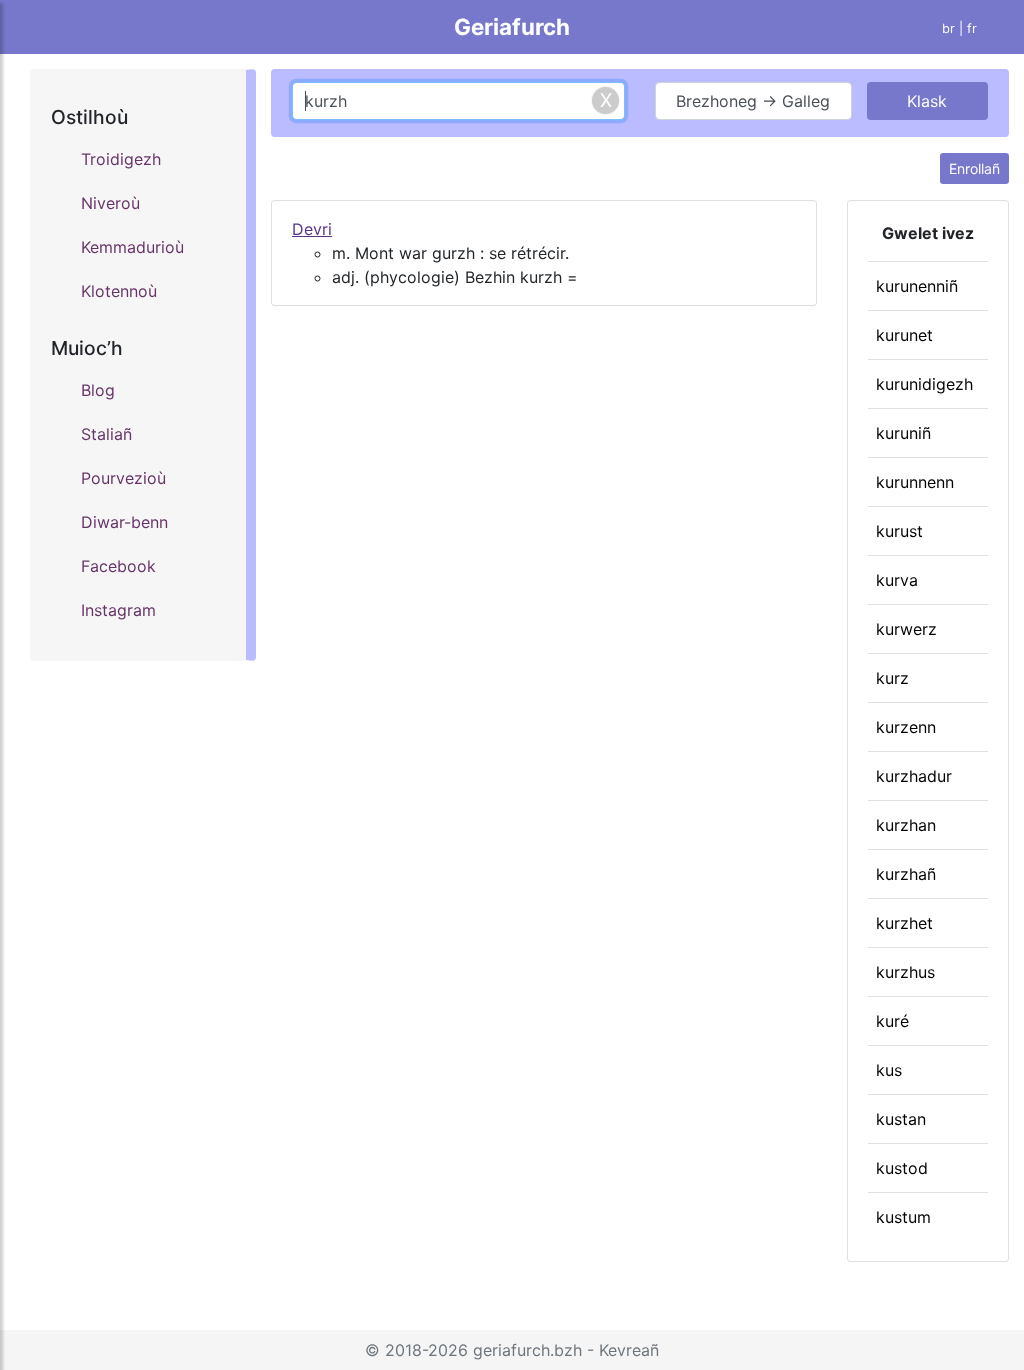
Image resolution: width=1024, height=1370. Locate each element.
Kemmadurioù (132, 247)
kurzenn (906, 727)
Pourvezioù (123, 478)
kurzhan (906, 825)
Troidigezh (121, 159)
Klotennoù (119, 291)
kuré (892, 1021)
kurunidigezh (924, 384)
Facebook (118, 566)
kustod (902, 1168)
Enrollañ (974, 168)
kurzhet (904, 923)
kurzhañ (906, 874)
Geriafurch (512, 26)
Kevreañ (629, 1350)
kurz (892, 678)
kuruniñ (903, 433)
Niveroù (110, 203)
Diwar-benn (124, 522)
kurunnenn (915, 482)
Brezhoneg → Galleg (753, 101)
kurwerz (906, 629)
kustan (901, 1119)
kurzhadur (914, 776)
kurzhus (905, 972)
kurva (897, 580)
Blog (98, 390)
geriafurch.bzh (527, 1350)
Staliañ (106, 434)
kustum (903, 1217)
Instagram (118, 610)
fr (972, 28)
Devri (312, 229)
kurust (899, 531)
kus (889, 1070)
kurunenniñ (917, 286)
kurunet (904, 335)
